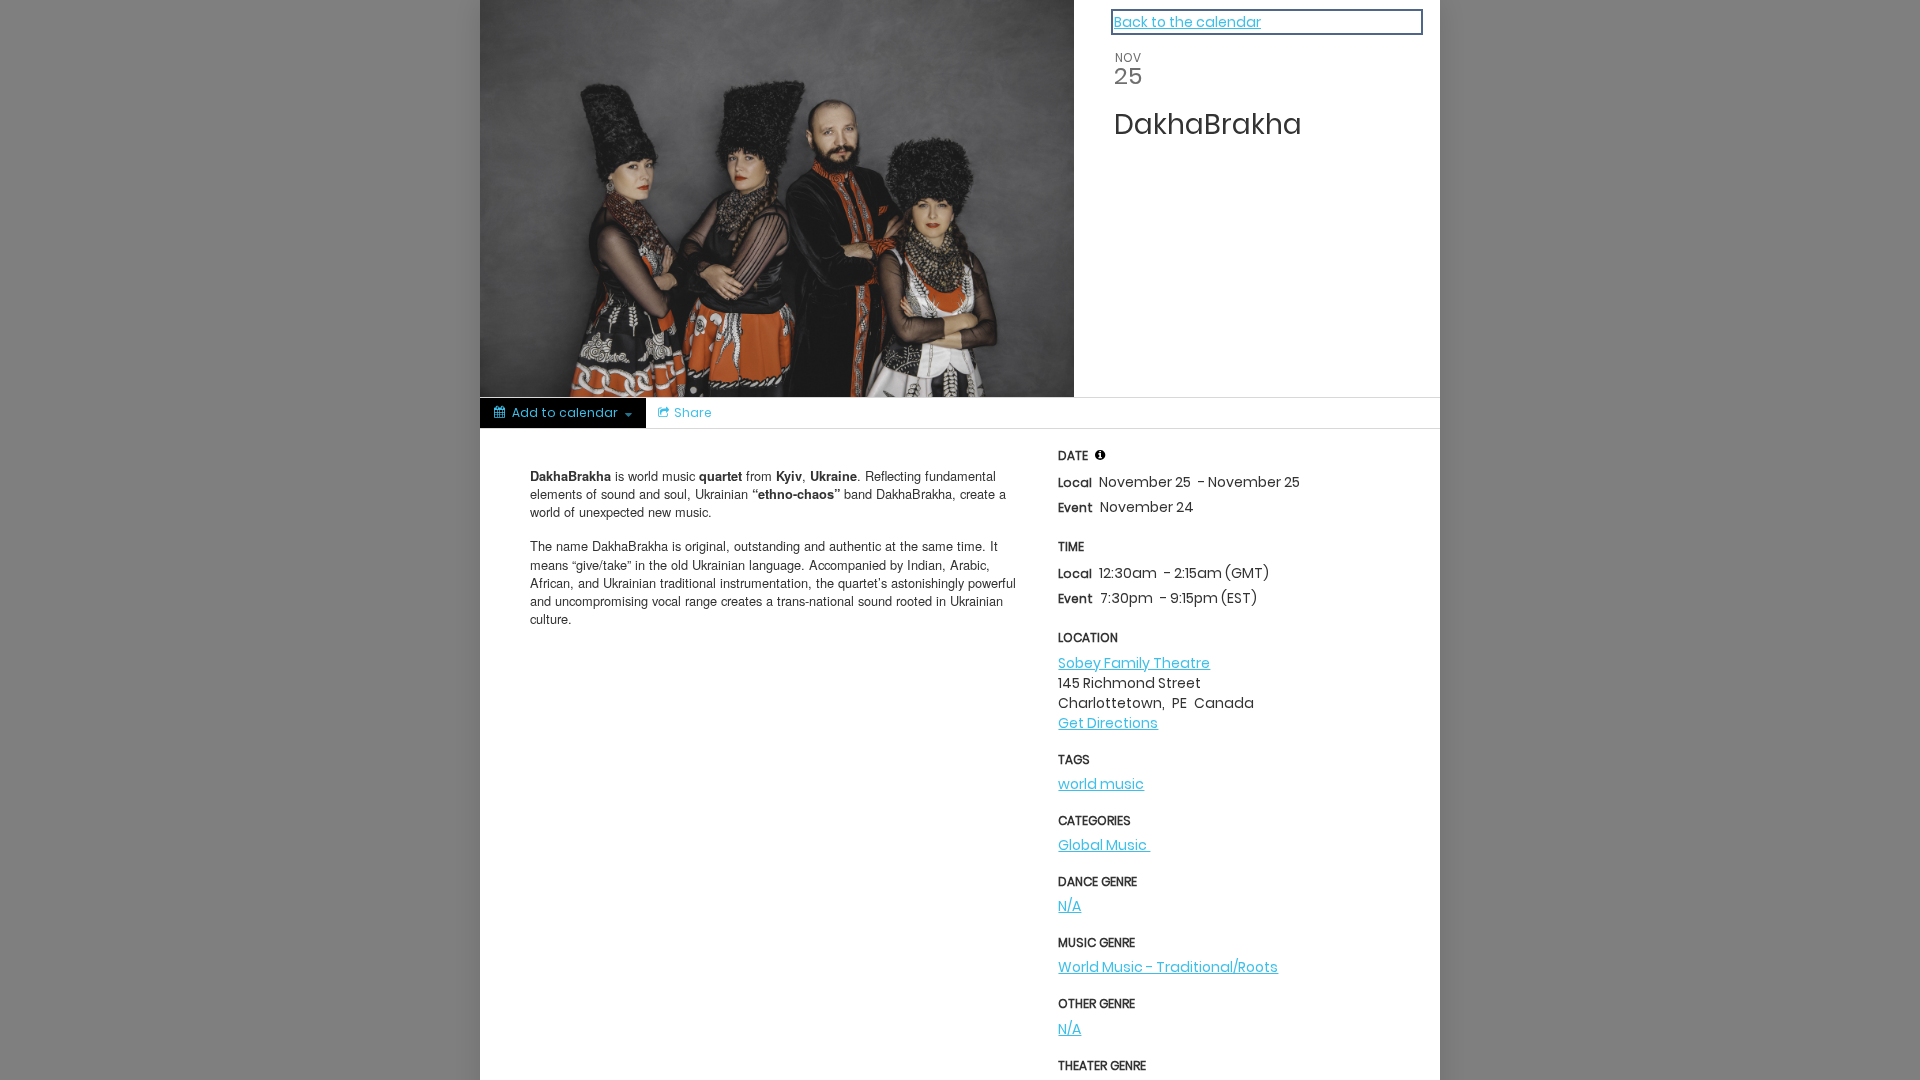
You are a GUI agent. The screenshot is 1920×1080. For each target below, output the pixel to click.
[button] (1100, 455)
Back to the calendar (1187, 22)
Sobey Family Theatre (1134, 663)
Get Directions (1108, 723)
